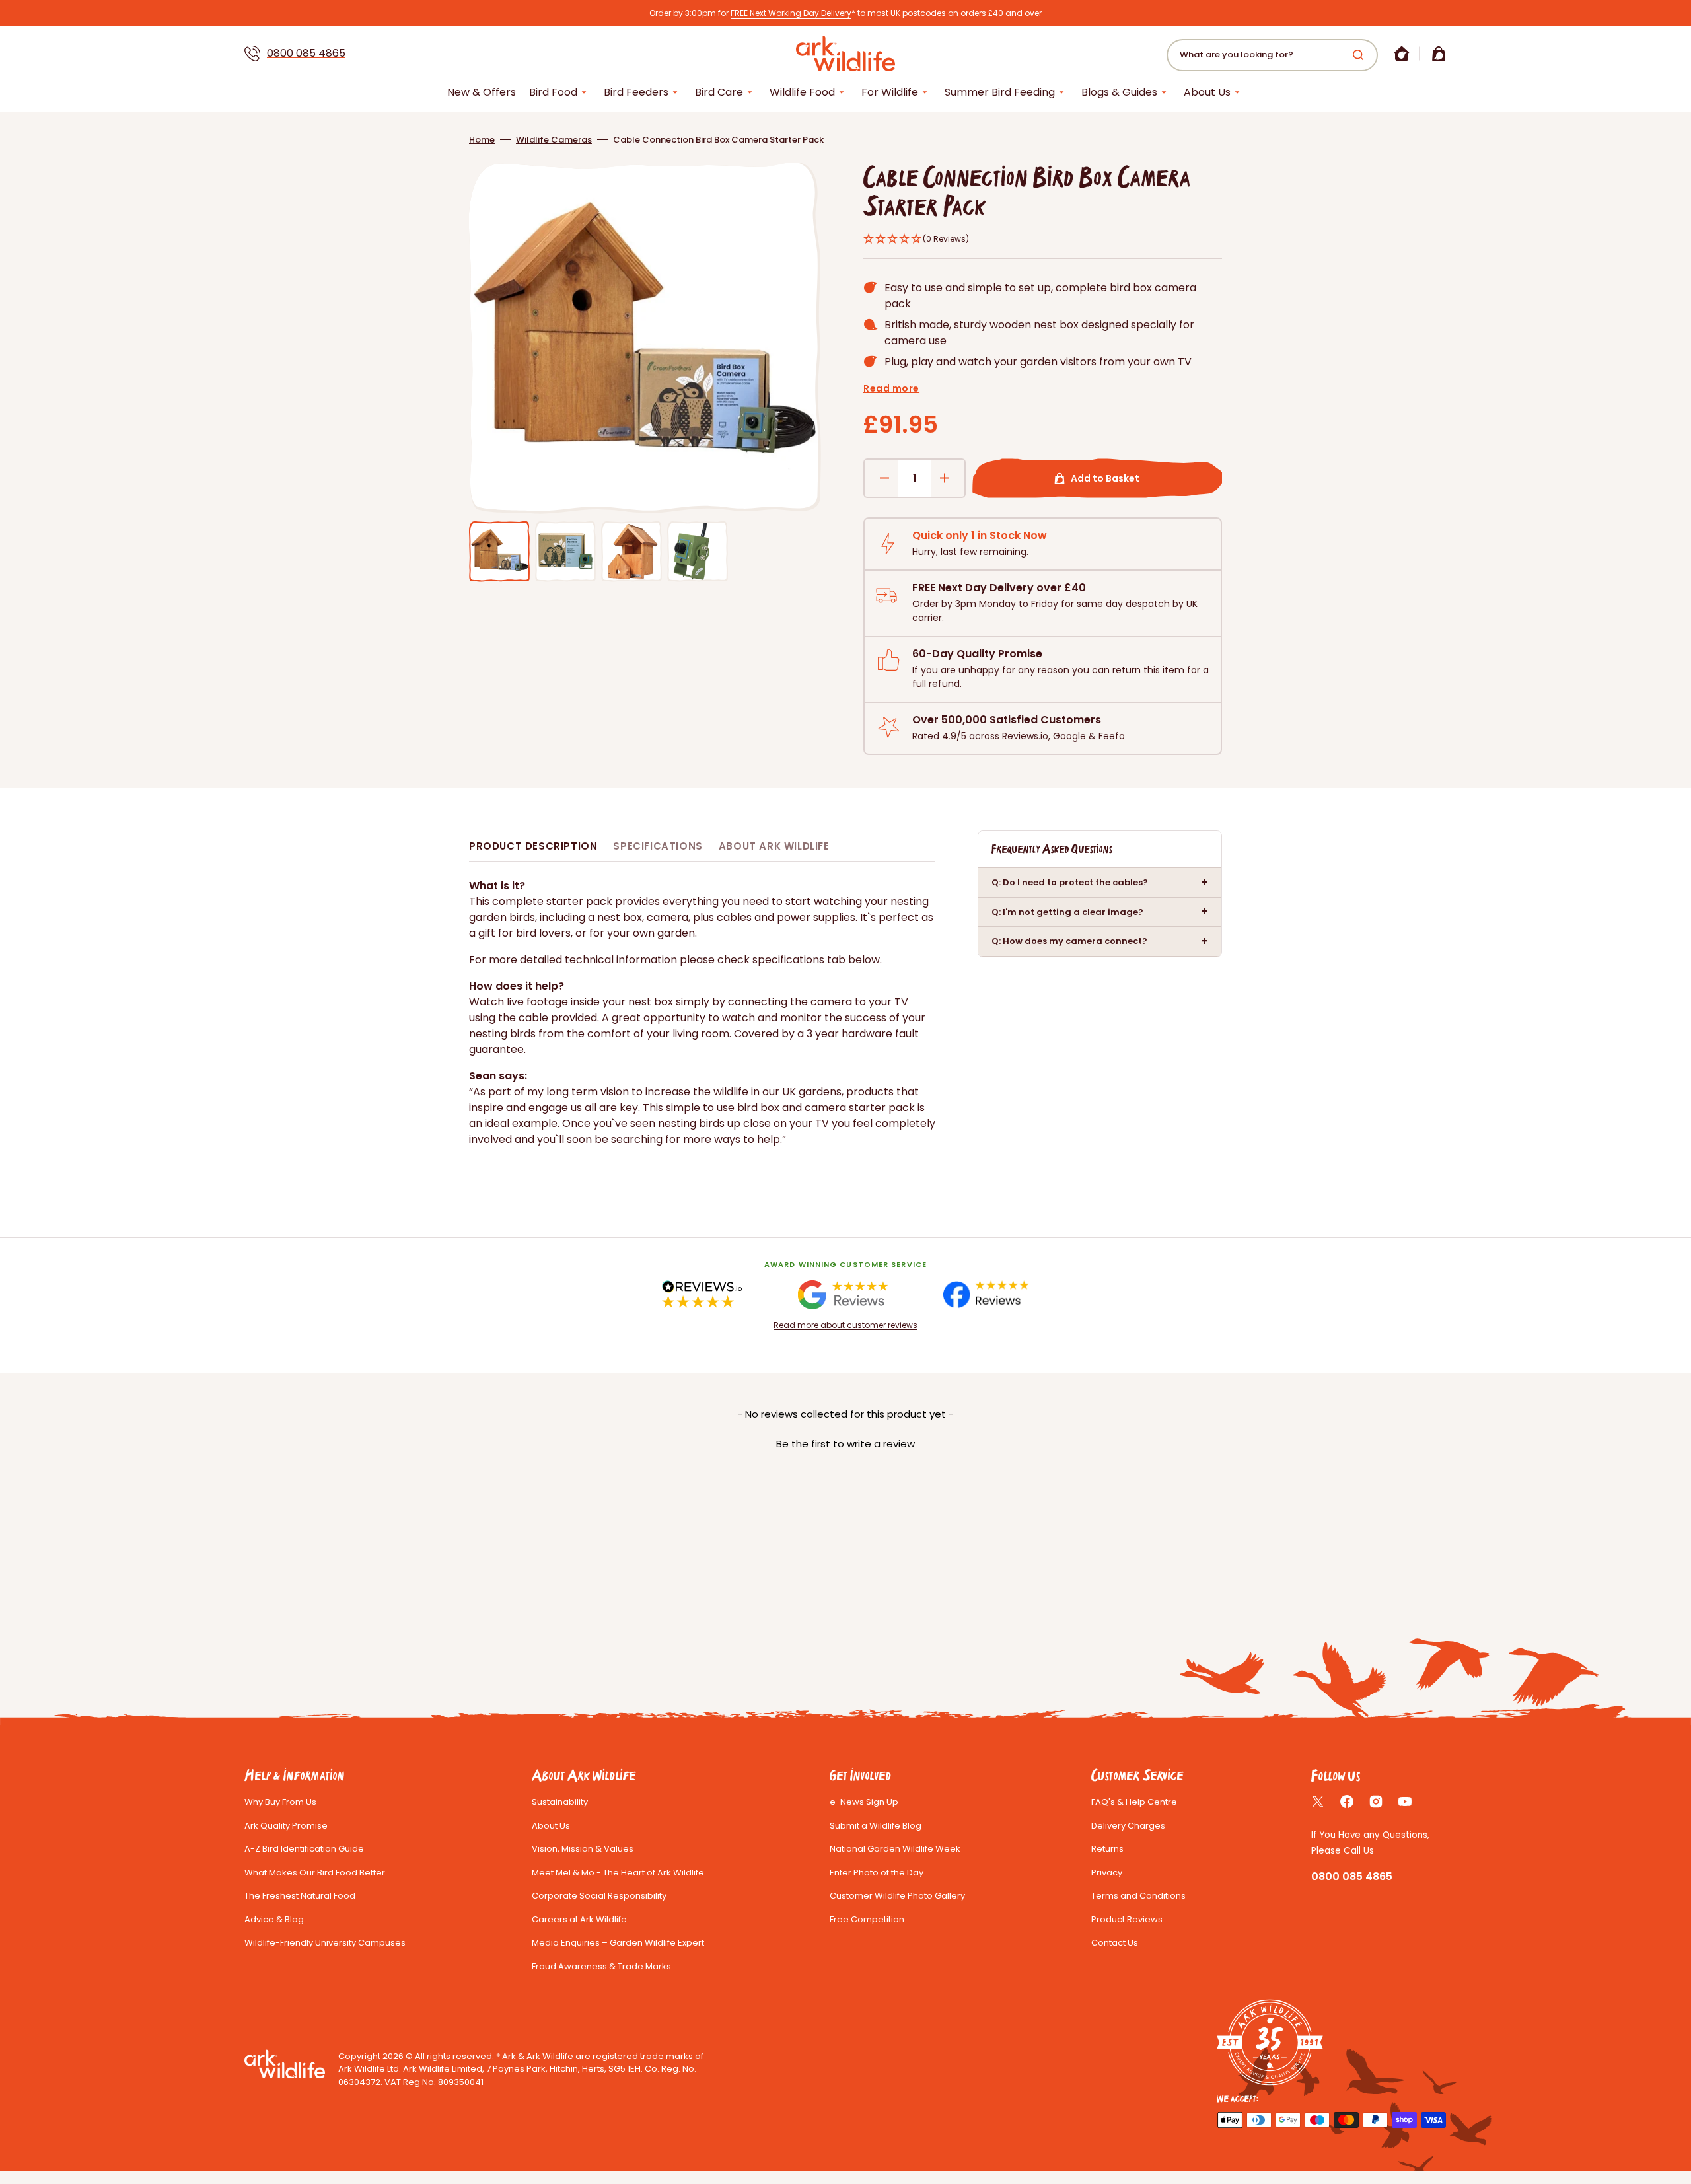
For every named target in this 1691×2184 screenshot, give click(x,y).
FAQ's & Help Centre (1134, 1802)
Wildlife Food (802, 92)
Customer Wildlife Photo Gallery (897, 1896)
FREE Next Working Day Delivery (791, 13)
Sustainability (560, 1802)
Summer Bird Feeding (1000, 92)
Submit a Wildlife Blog (876, 1826)
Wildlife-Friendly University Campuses (325, 1943)
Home (482, 140)
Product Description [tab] (533, 846)
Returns (1107, 1849)
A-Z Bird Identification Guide (304, 1849)
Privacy (1107, 1873)
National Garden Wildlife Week (895, 1849)
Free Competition (867, 1919)
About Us (1207, 92)
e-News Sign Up (864, 1802)
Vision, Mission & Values (583, 1849)
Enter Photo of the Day (877, 1873)
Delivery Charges (1128, 1826)
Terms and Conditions (1138, 1896)
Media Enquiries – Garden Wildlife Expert (618, 1943)
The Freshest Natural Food (300, 1896)
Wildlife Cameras (554, 140)
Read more (891, 388)
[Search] (1361, 55)
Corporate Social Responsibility (599, 1896)
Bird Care (719, 92)
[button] (1402, 54)
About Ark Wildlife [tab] (774, 846)
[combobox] (1272, 55)
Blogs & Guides (1119, 92)
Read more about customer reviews (845, 1325)
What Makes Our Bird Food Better (315, 1873)
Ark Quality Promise (286, 1826)
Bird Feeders (636, 92)
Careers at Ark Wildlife (579, 1919)
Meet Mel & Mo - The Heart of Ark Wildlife (618, 1873)
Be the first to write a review (845, 1444)
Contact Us (1115, 1943)
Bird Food (553, 92)
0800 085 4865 (306, 53)
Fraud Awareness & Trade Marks (601, 1966)
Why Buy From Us (280, 1802)
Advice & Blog (274, 1919)
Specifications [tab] (658, 846)
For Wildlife (890, 92)
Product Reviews (1127, 1919)
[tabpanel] (702, 1013)
